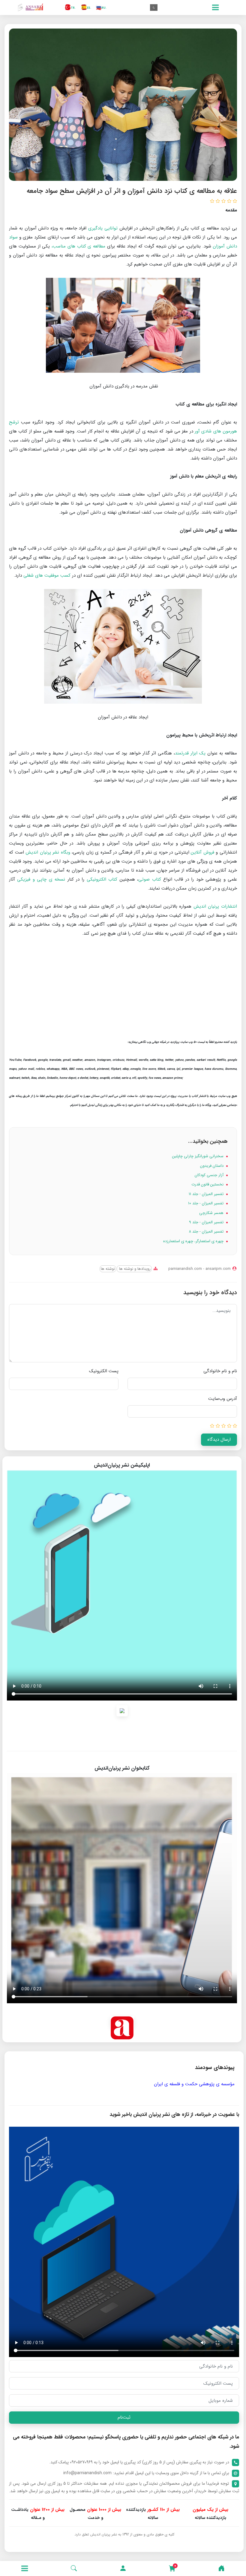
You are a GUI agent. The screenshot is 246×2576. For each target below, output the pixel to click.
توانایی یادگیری (103, 228)
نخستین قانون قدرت (208, 1184)
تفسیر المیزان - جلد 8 (207, 1232)
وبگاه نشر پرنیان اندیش (48, 852)
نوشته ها (108, 1269)
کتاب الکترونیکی (102, 879)
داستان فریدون (212, 1166)
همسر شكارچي (212, 1213)
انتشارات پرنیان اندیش (215, 906)
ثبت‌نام (124, 2417)
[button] (123, 2568)
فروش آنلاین (203, 852)
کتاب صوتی (150, 879)
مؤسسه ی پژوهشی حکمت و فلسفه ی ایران (194, 2084)
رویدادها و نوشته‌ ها (134, 1269)
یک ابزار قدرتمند (190, 753)
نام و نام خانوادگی (220, 1371)
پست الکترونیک (104, 1371)
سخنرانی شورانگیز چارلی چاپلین (198, 1156)
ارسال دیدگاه (219, 1440)
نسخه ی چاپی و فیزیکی (41, 879)
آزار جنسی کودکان (210, 1175)
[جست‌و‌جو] (74, 2568)
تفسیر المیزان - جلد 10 (206, 1203)
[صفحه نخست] (221, 2568)
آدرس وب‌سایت (223, 1399)
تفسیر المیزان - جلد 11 (207, 1194)
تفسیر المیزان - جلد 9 (207, 1222)
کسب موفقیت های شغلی (47, 575)
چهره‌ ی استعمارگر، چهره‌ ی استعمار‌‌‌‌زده (194, 1241)
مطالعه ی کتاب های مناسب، (78, 246)
